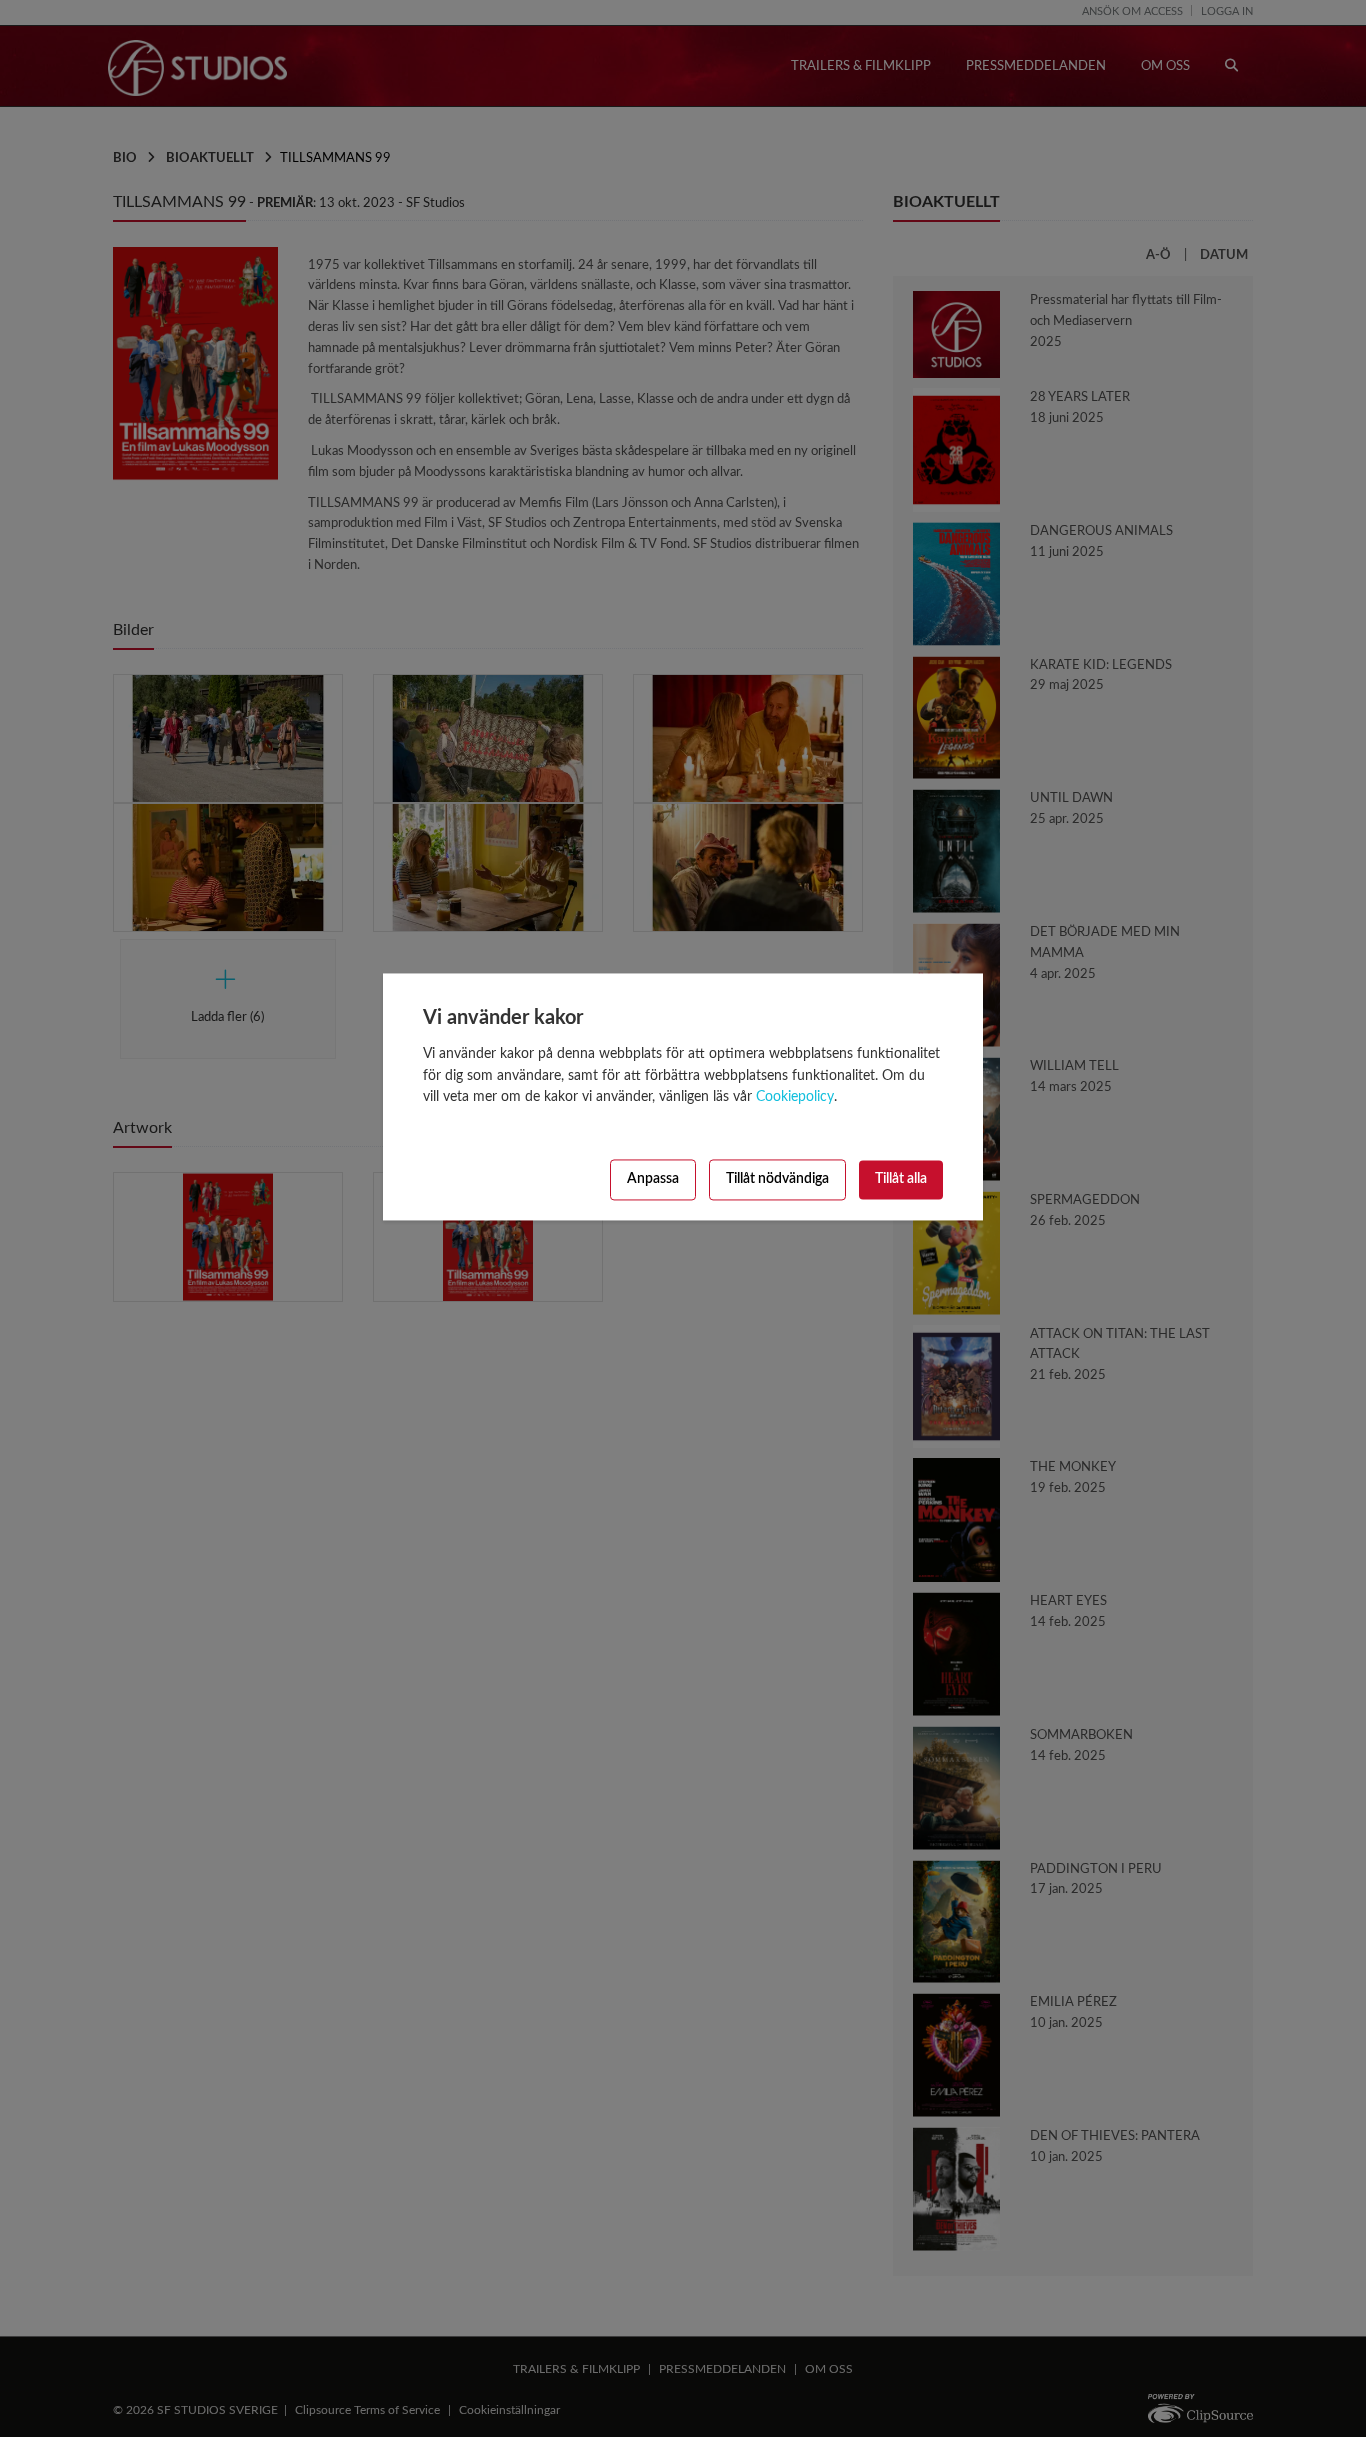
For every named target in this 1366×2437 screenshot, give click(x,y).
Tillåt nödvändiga (777, 1180)
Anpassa (653, 1180)
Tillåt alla (901, 1180)
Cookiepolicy (795, 1098)
